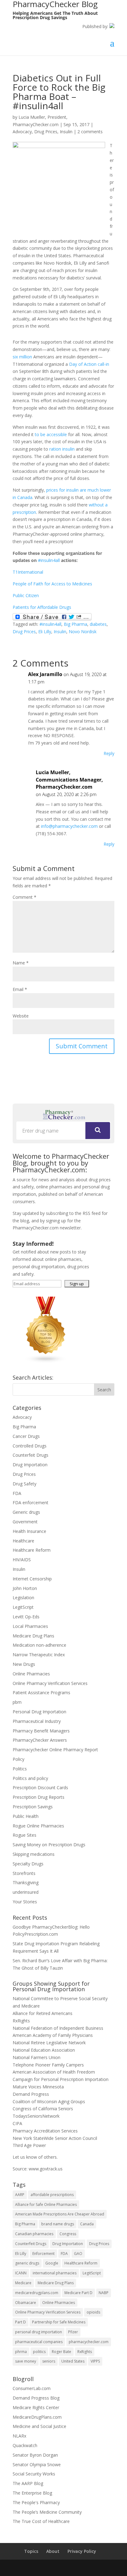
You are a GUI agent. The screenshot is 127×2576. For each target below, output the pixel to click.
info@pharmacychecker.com (69, 826)
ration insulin (62, 449)
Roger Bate (61, 2352)
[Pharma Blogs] (46, 1362)
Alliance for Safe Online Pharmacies (46, 2204)
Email (20, 989)
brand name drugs (58, 2224)
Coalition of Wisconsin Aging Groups (49, 2101)
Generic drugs (26, 1512)
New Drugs (24, 1664)
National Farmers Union (37, 2057)
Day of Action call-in (89, 364)
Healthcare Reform (32, 1550)
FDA (17, 1493)
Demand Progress (31, 2094)
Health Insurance (29, 1531)
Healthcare (23, 1541)
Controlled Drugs (30, 1446)
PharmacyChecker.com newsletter (47, 1228)
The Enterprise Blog (32, 2493)
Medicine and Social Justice (39, 2426)
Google (52, 2263)
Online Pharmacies (31, 1674)
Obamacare (26, 2303)
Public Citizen (26, 595)
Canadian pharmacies (34, 2234)
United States (73, 2361)
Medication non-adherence (39, 1645)
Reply (109, 753)
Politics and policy (30, 1778)
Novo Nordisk (83, 632)
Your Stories (25, 1902)
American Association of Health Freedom (54, 2072)
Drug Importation (30, 1465)
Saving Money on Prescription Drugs (49, 1845)
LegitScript (23, 1607)
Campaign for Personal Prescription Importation (61, 2079)
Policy (18, 1759)
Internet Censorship (32, 1579)
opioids (93, 2312)
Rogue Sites (25, 1835)
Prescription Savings (33, 1807)
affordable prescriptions (52, 2195)
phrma (21, 2352)
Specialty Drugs (28, 1864)
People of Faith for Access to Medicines (52, 584)
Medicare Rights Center (36, 2407)
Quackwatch (25, 2445)
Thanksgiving (26, 1882)
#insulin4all (49, 560)
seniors (49, 2361)
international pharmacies (55, 2273)
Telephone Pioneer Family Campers (48, 2065)
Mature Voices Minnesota (38, 2087)
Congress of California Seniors (43, 2109)
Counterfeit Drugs (31, 1455)
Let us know (25, 2157)
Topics (31, 2551)
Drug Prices (46, 132)
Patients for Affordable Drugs (42, 607)
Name (21, 963)
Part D (20, 2322)
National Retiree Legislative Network (49, 2043)
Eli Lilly (45, 632)
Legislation (23, 1598)
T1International (28, 572)
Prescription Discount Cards (40, 1788)
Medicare (23, 2283)
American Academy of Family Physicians (53, 2035)
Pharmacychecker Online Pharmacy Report (55, 1750)
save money (26, 2361)
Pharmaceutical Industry (37, 1721)
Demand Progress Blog (36, 2398)
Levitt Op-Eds (26, 1617)
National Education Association (44, 2050)
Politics (20, 1769)
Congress (68, 2234)
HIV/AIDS (22, 1560)
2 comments (90, 132)
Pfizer (73, 2332)
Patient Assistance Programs (41, 1693)
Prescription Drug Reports (39, 1797)
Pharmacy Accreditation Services (45, 2131)
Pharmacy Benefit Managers (41, 1731)
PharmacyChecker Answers (40, 1740)
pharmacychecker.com (89, 2342)
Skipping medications (34, 1854)
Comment (25, 897)
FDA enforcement (31, 1503)
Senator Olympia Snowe (37, 2465)
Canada (87, 2224)
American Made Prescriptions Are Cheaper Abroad (60, 2214)
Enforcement (43, 2254)
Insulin (66, 132)
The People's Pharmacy (36, 2502)
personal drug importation (39, 2332)
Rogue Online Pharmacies (38, 1826)
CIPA (17, 2123)
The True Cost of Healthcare (41, 2521)
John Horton (25, 1588)
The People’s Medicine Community (47, 2512)
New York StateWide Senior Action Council (55, 2138)
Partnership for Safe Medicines (59, 2322)
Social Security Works (34, 2474)
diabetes (98, 624)
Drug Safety (25, 1484)
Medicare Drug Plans (33, 1636)
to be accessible (51, 434)
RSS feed (92, 1213)
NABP (104, 2293)
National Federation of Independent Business (58, 2028)
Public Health (26, 1816)
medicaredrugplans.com (37, 2293)
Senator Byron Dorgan (35, 2455)
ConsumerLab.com (32, 2388)
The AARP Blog (28, 2483)
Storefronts (24, 1873)
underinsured (26, 1892)
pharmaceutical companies (39, 2342)
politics (39, 2352)
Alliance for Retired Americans (43, 2013)
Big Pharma (76, 624)
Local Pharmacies (30, 1626)
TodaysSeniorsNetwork (36, 2116)
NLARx (19, 2436)
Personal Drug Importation (39, 1712)
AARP (20, 2195)
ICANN (21, 2273)
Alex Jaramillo (45, 674)
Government (25, 1522)
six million (22, 357)
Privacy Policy (82, 2551)
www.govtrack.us (46, 2169)
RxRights (21, 2021)
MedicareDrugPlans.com (37, 2417)
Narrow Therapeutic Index (39, 1655)
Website (21, 1016)
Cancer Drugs (26, 1436)
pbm (17, 1702)
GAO (78, 2254)
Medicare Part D (78, 2293)
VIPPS (95, 2361)
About (53, 2551)
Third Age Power (29, 2145)
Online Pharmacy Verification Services (50, 1683)
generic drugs (27, 2263)
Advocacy (22, 132)
